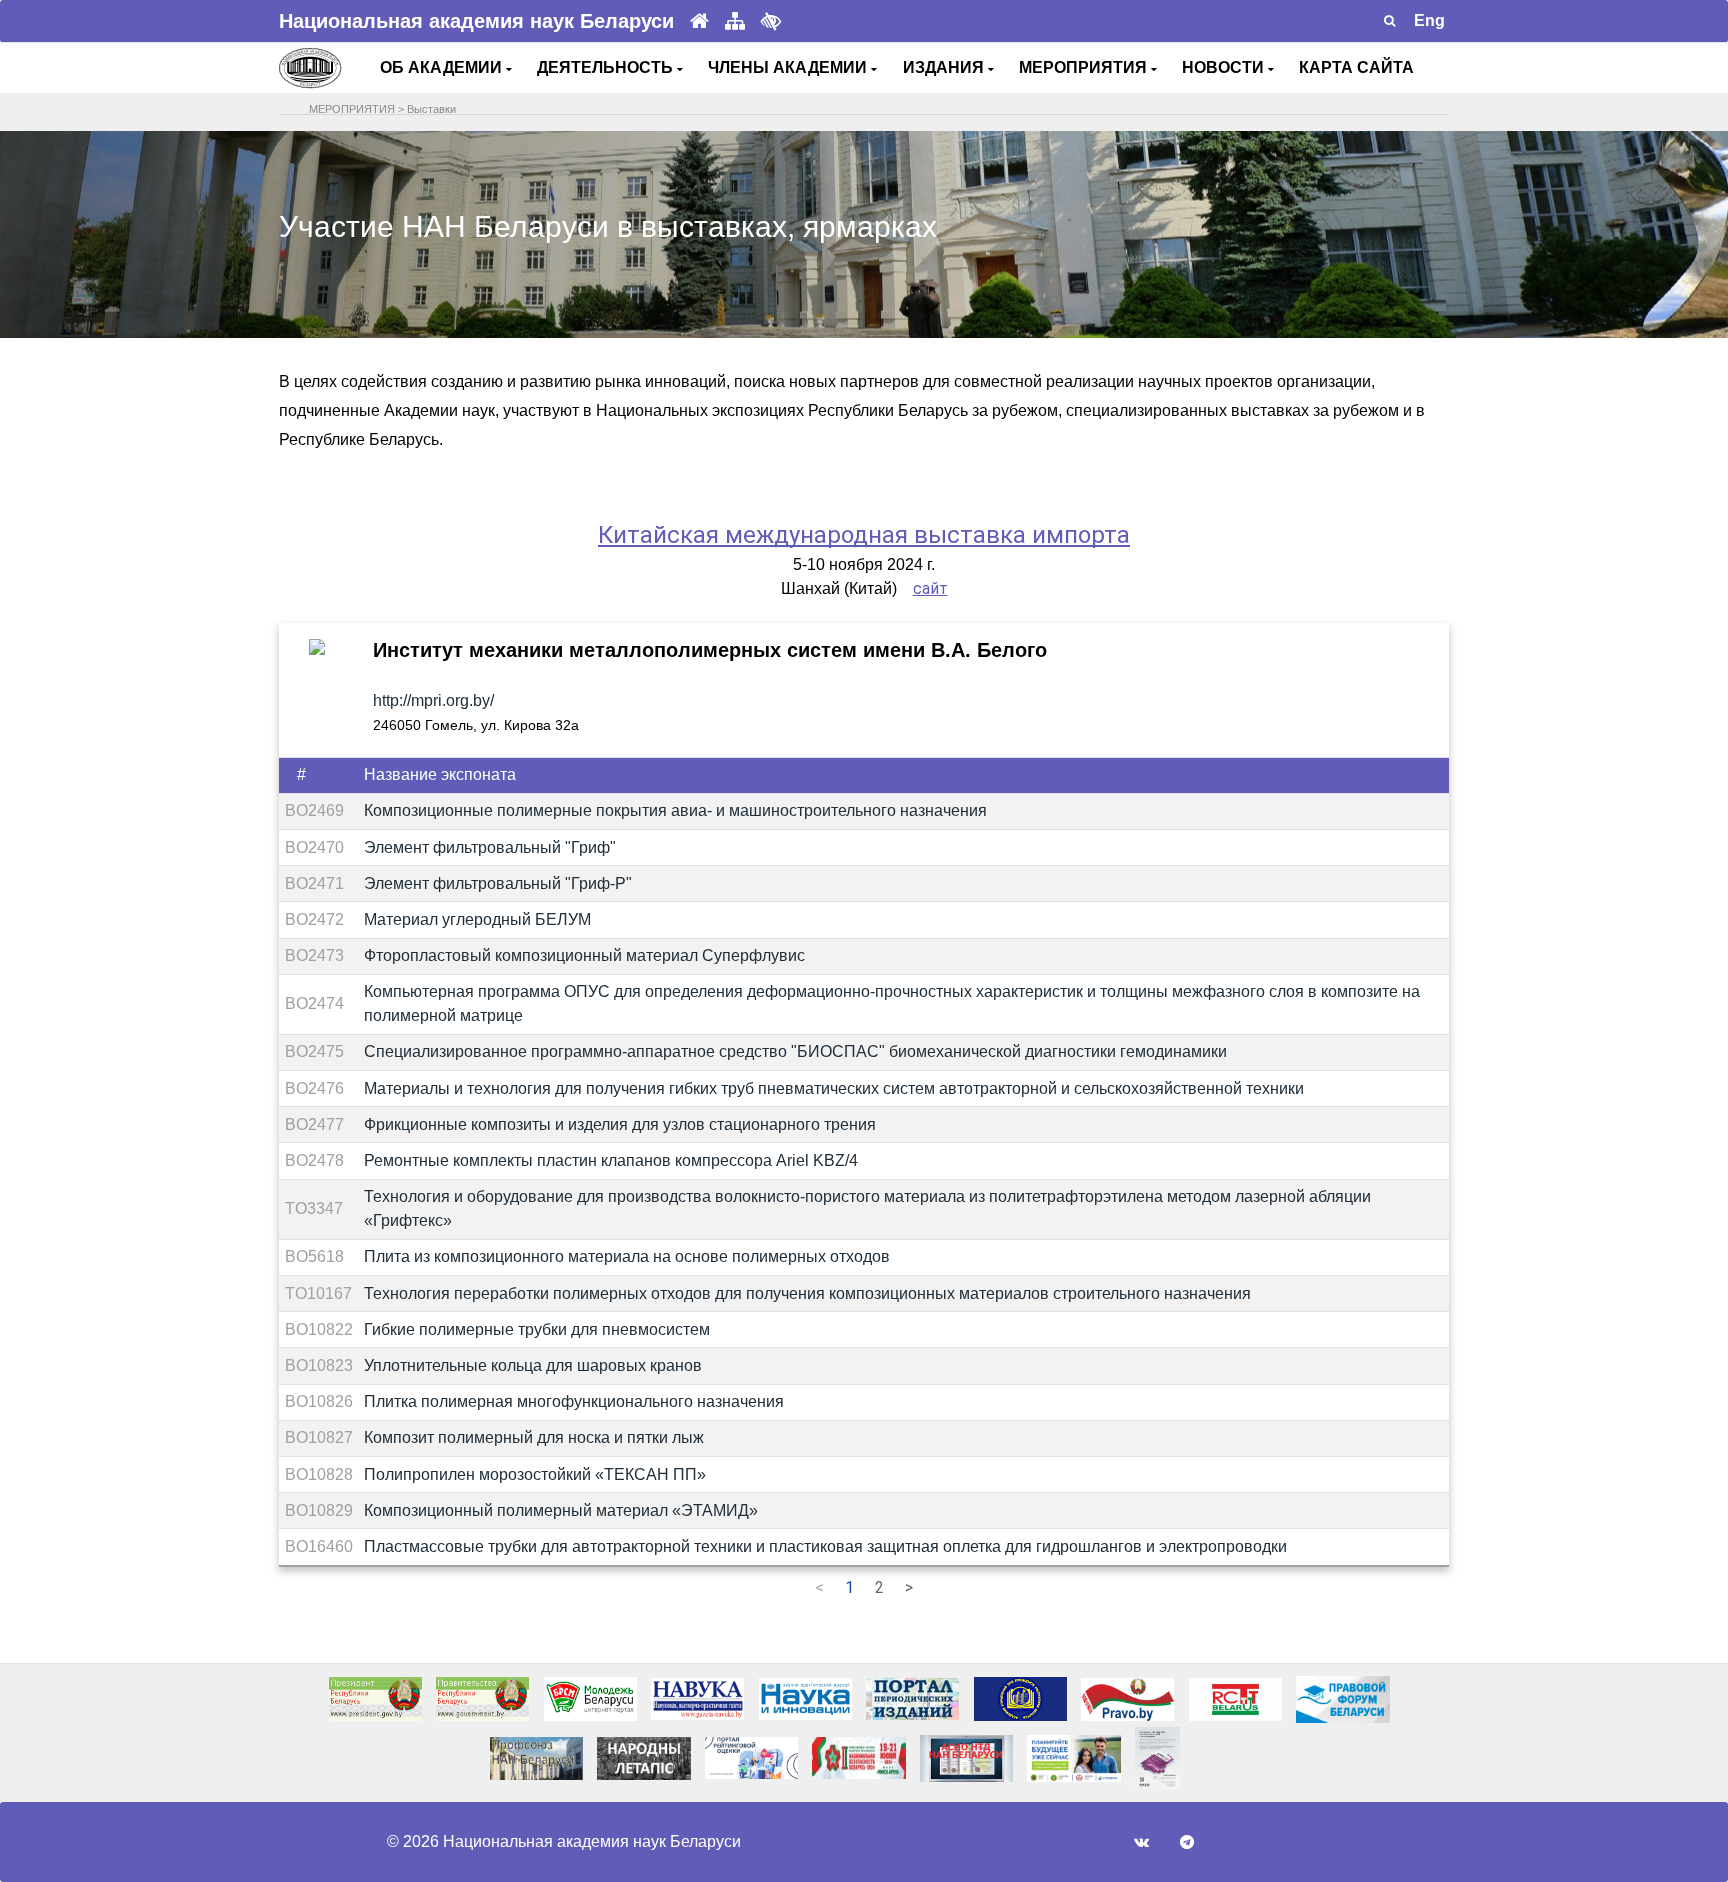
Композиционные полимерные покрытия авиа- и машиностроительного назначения (675, 810)
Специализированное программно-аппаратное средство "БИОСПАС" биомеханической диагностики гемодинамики (795, 1051)
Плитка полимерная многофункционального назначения (574, 1401)
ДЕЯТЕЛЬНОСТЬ (607, 67)
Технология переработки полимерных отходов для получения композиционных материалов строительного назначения (807, 1293)
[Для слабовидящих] (771, 21)
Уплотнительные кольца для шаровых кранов (533, 1365)
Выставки (431, 109)
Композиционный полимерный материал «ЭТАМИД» (561, 1510)
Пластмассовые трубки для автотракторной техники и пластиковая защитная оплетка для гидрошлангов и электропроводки (825, 1546)
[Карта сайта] (735, 21)
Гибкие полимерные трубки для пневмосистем (537, 1329)
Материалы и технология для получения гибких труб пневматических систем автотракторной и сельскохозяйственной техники (834, 1088)
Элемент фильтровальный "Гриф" (490, 847)
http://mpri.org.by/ (433, 700)
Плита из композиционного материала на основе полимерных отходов (627, 1256)
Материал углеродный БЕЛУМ (477, 919)
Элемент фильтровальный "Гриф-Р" (498, 883)
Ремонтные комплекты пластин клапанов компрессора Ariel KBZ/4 (611, 1160)
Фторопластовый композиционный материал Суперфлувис (584, 955)
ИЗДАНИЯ (945, 67)
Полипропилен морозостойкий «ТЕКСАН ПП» (535, 1474)
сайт (930, 588)
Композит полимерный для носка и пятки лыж (534, 1437)
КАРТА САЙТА (1356, 67)
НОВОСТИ (1225, 67)
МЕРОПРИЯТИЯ (1085, 67)
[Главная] (699, 21)
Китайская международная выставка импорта (864, 535)
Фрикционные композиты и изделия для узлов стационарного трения (620, 1124)
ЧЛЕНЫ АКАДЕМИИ (789, 67)
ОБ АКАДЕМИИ (443, 67)
